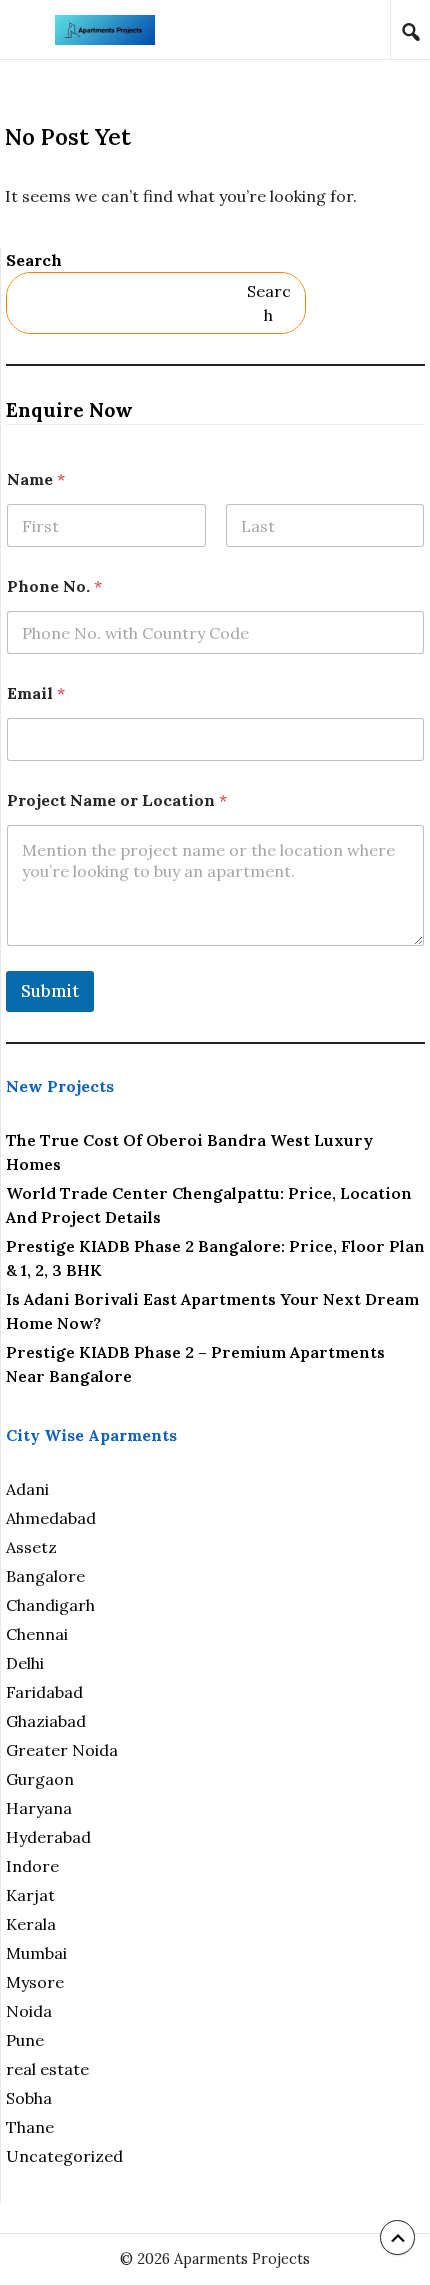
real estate (47, 2069)
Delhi (25, 1663)
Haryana (39, 1808)
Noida (29, 2011)
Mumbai (36, 1953)
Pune (25, 2040)
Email (36, 693)
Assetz (31, 1547)
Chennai (37, 1634)
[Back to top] (397, 2237)
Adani (27, 1489)
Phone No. (54, 586)
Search (34, 260)
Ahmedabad (51, 1518)
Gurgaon (40, 1779)
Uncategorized (64, 2156)
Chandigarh (50, 1605)
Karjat (30, 1895)
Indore (32, 1866)
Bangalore (45, 1576)
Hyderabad (48, 1837)
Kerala (31, 1924)
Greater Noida (62, 1750)
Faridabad (44, 1692)
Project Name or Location (117, 800)
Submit (50, 991)
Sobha (29, 2098)
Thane (30, 2127)
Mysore (35, 1982)
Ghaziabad (46, 1721)
